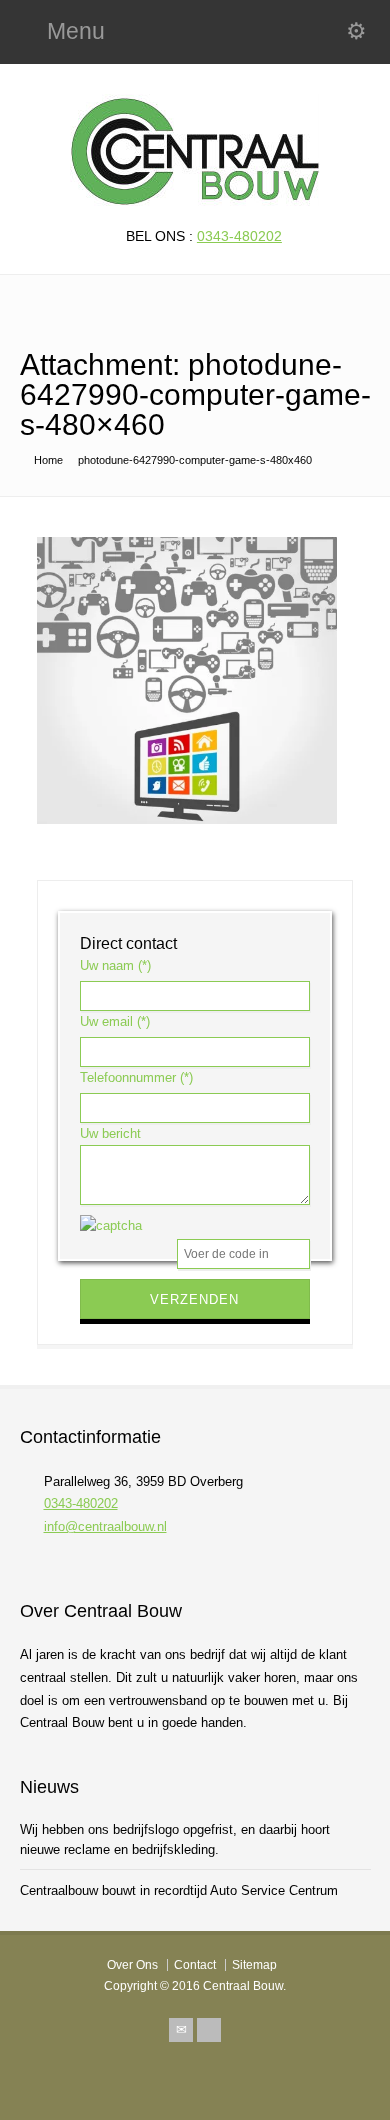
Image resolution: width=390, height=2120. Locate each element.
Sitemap (254, 1965)
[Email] (181, 2030)
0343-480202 (239, 236)
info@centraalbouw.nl (105, 1526)
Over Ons (132, 1965)
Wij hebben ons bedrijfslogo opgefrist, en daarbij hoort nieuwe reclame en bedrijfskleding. (175, 1839)
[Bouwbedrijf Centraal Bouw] (195, 201)
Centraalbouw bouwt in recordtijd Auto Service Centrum (179, 1890)
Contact (195, 1965)
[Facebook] (209, 2030)
